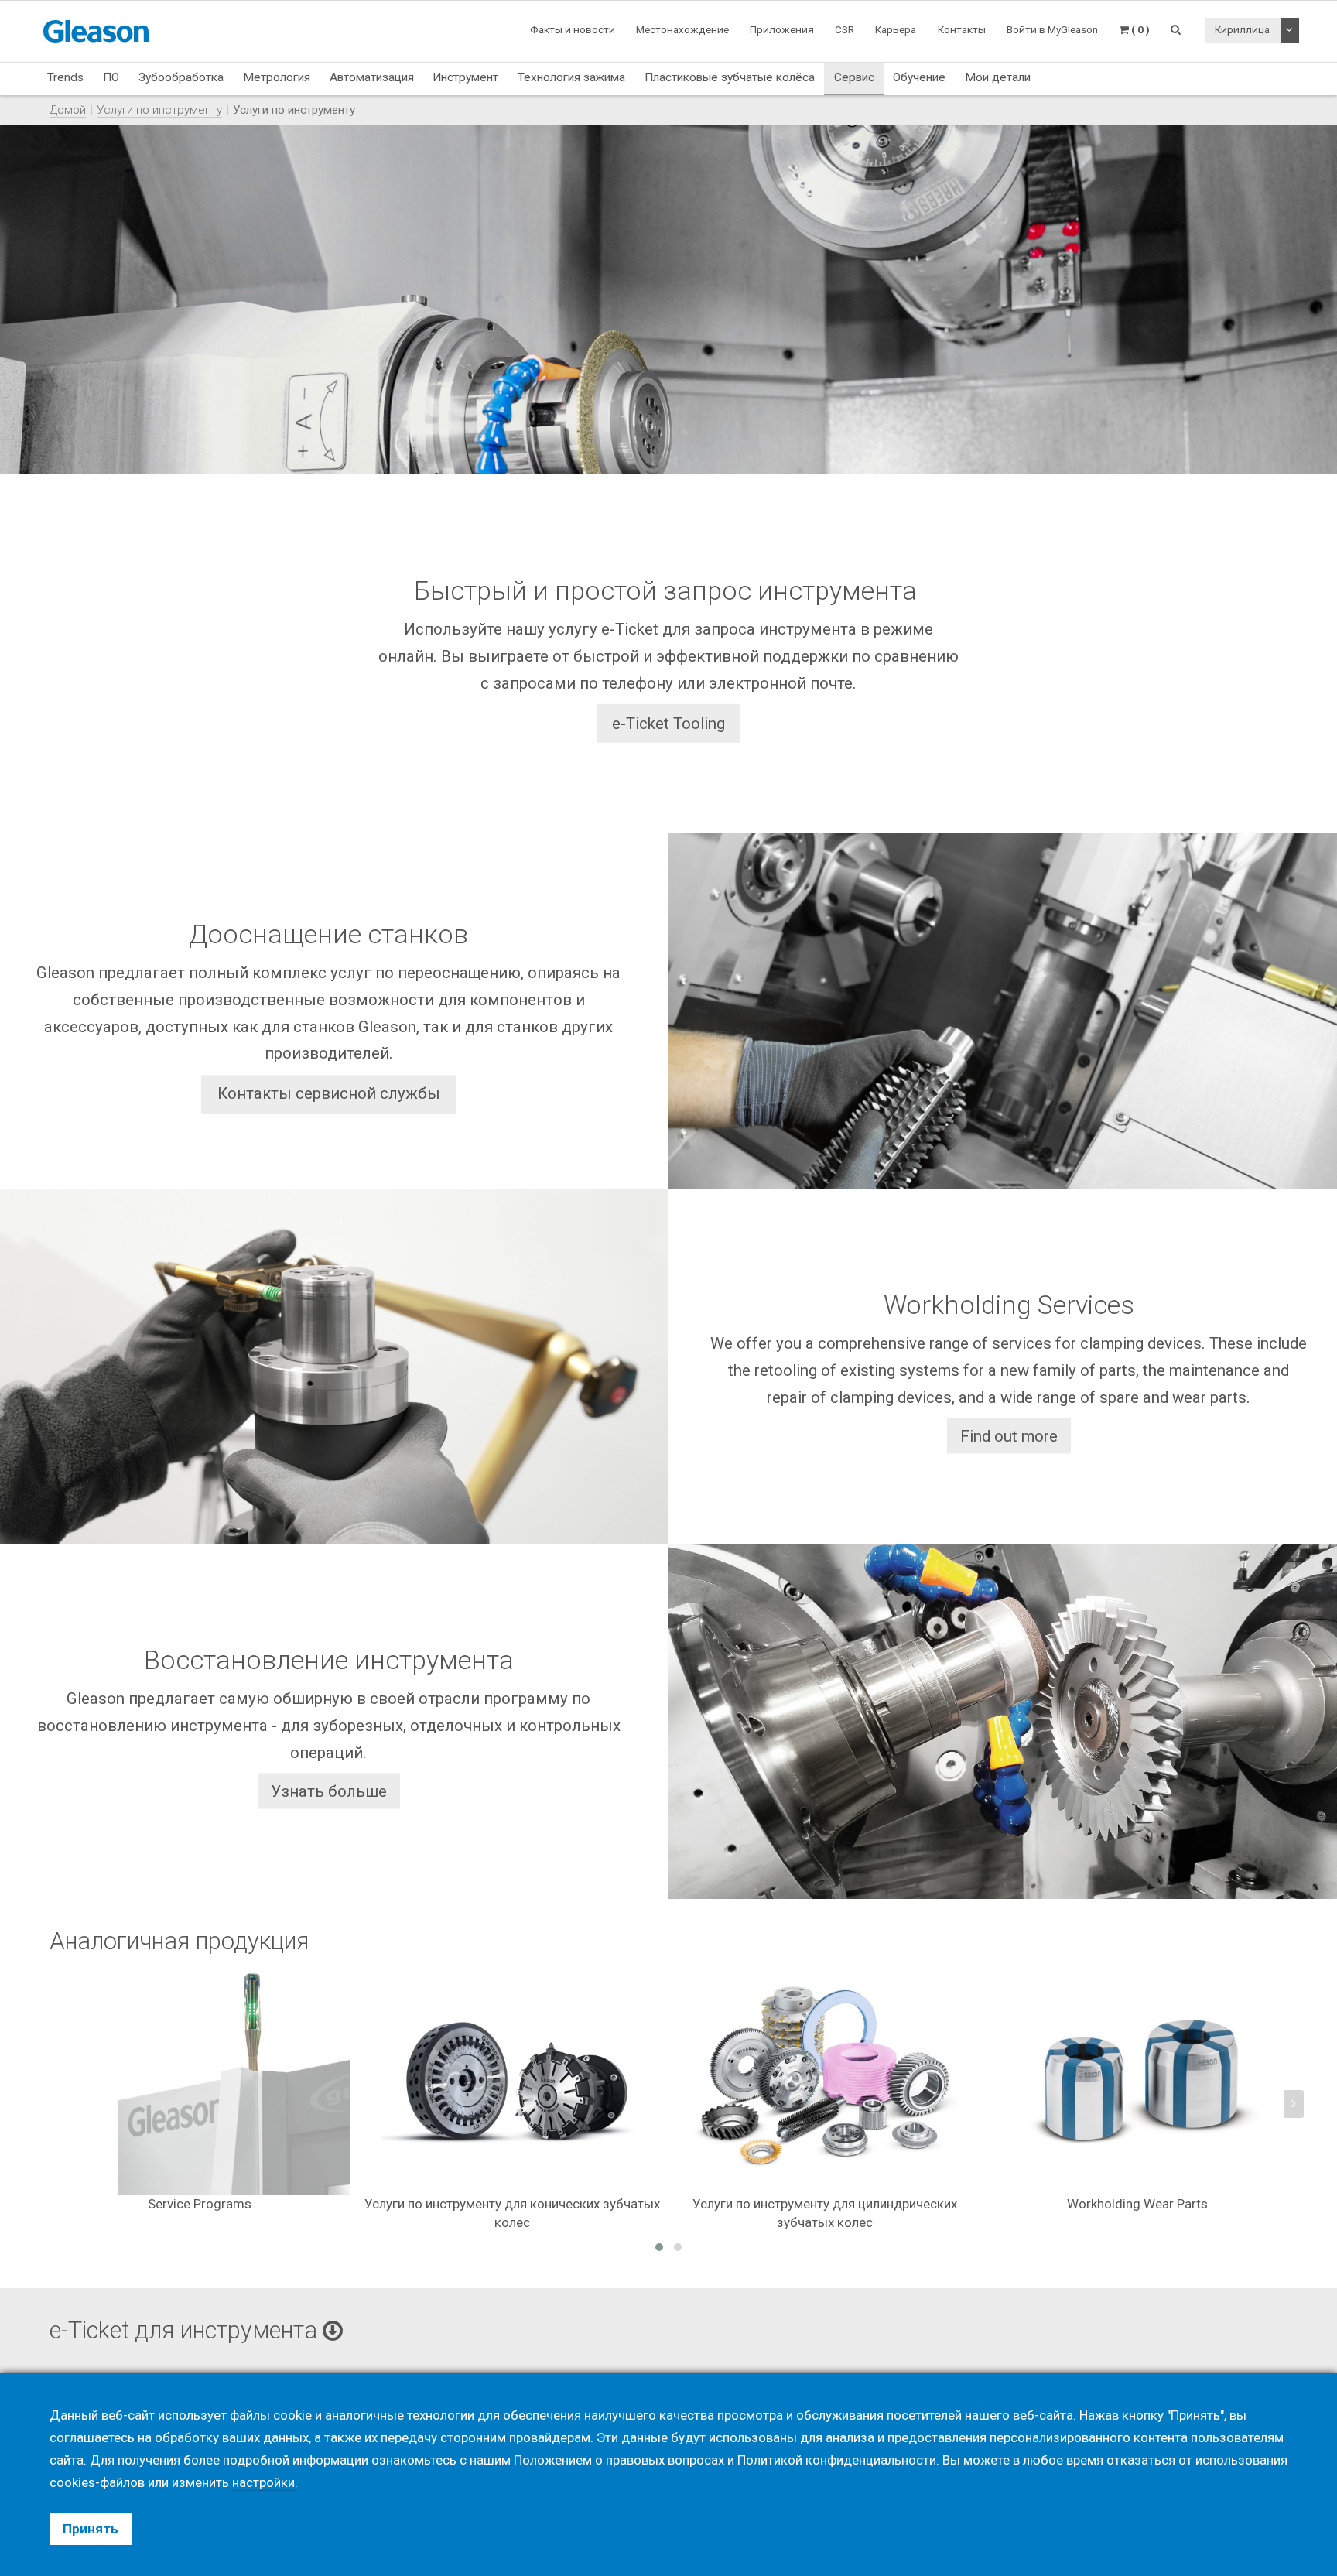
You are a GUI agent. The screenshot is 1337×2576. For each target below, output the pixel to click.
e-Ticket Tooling (668, 723)
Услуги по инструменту (159, 110)
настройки (263, 2482)
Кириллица (1242, 29)
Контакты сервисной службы (329, 1094)
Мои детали (998, 77)
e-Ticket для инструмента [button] (186, 2330)
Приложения (782, 29)
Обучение (919, 77)
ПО (111, 77)
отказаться (1141, 2460)
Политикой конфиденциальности (837, 2460)
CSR (845, 29)
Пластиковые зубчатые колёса (730, 77)
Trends (65, 77)
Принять (91, 2529)
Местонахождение (682, 29)
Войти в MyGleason (1052, 29)
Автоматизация (372, 77)
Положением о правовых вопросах (619, 2460)
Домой (68, 110)
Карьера (896, 29)
